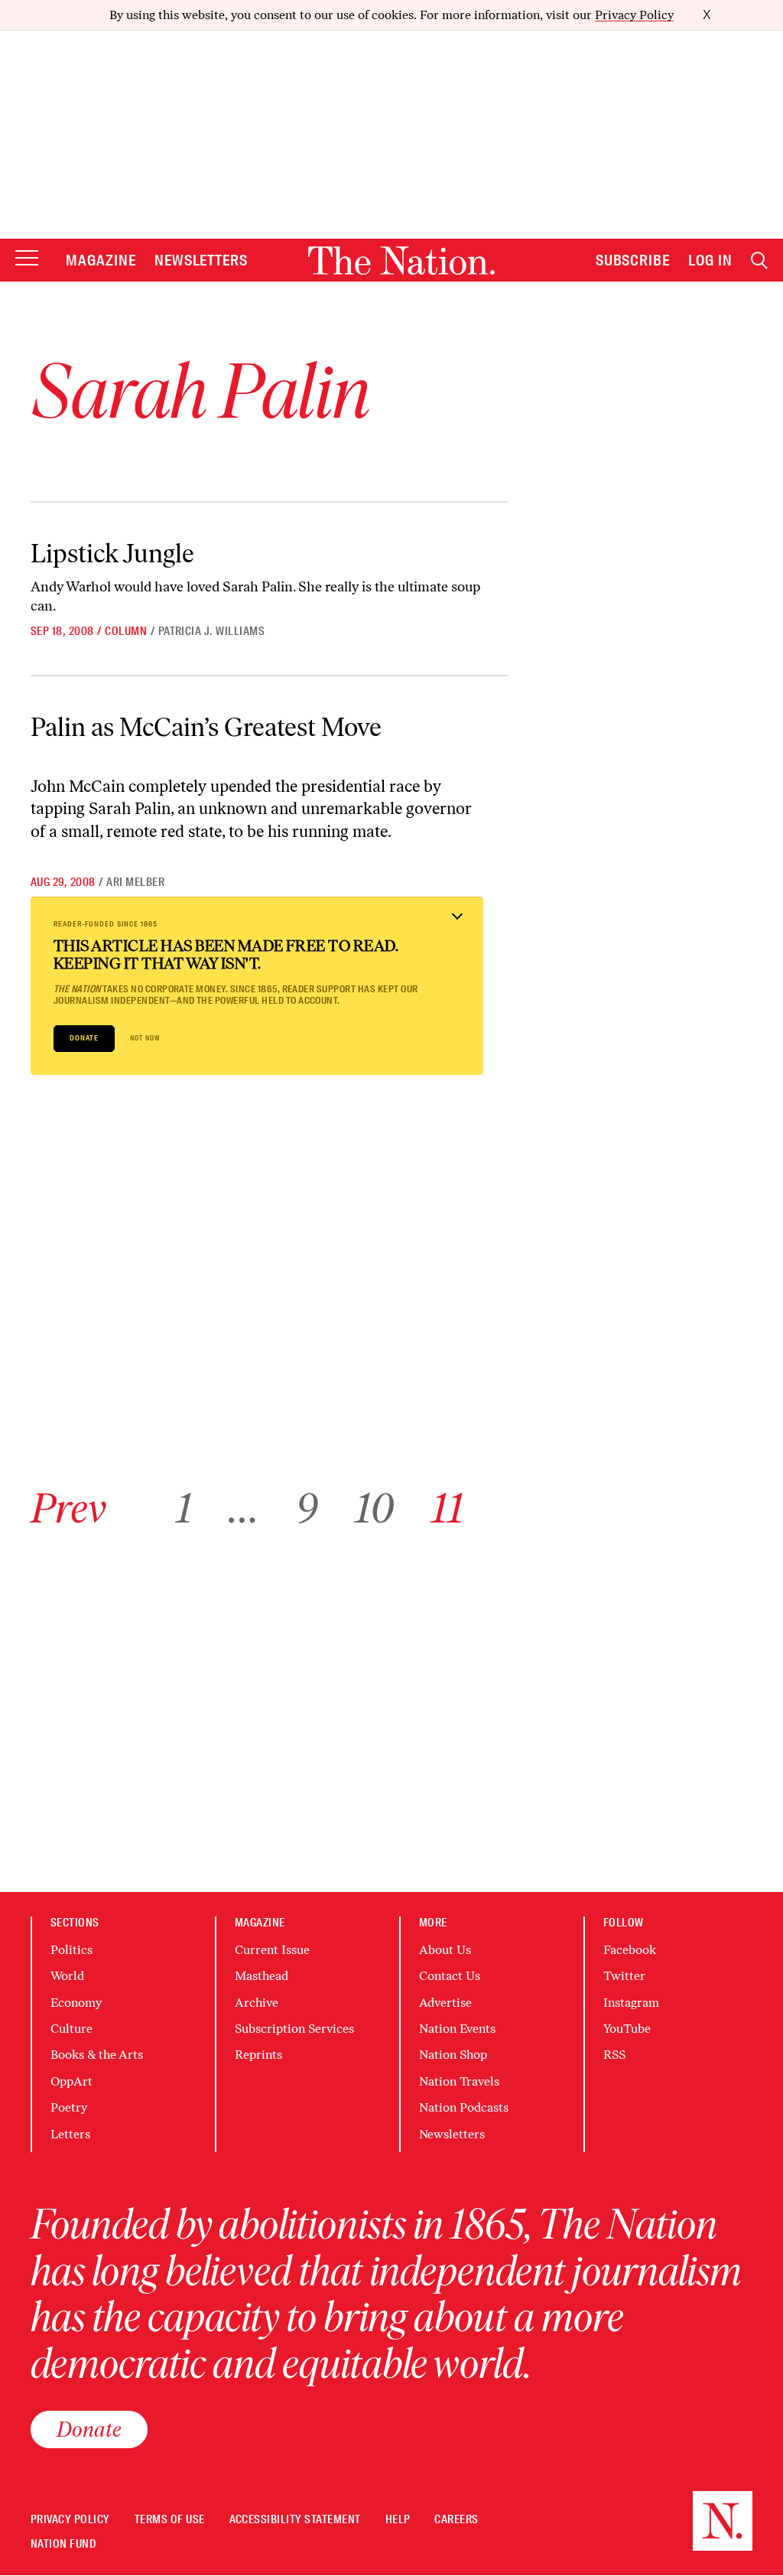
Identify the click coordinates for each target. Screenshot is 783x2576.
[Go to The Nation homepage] (401, 261)
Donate (84, 1038)
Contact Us (450, 1976)
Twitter (624, 1976)
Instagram (631, 2003)
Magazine (101, 260)
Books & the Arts (97, 2055)
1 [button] (184, 1508)
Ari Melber (135, 882)
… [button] (244, 1508)
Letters (70, 2134)
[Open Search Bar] (759, 261)
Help (398, 2520)
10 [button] (375, 1508)
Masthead (262, 1976)
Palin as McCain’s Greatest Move (206, 727)
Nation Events (457, 2029)
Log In (710, 260)
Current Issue (272, 1950)
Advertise (445, 2003)
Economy (76, 2003)
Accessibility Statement (295, 2520)
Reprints (258, 2055)
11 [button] (447, 1508)
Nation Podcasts (464, 2107)
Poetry (69, 2107)
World (67, 1976)
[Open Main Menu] (27, 259)
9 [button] (307, 1508)
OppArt (71, 2081)
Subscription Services (294, 2029)
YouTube (627, 2029)
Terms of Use (170, 2520)
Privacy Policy (634, 15)
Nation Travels (459, 2081)
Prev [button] (68, 1508)
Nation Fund (63, 2544)
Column (126, 631)
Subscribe (633, 260)
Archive (257, 2003)
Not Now (145, 1038)
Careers (456, 2520)
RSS (614, 2055)
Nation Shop (453, 2055)
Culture (71, 2029)
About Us (445, 1950)
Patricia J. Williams (212, 631)
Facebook (630, 1950)
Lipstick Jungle (112, 553)
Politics (71, 1950)
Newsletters (201, 260)
